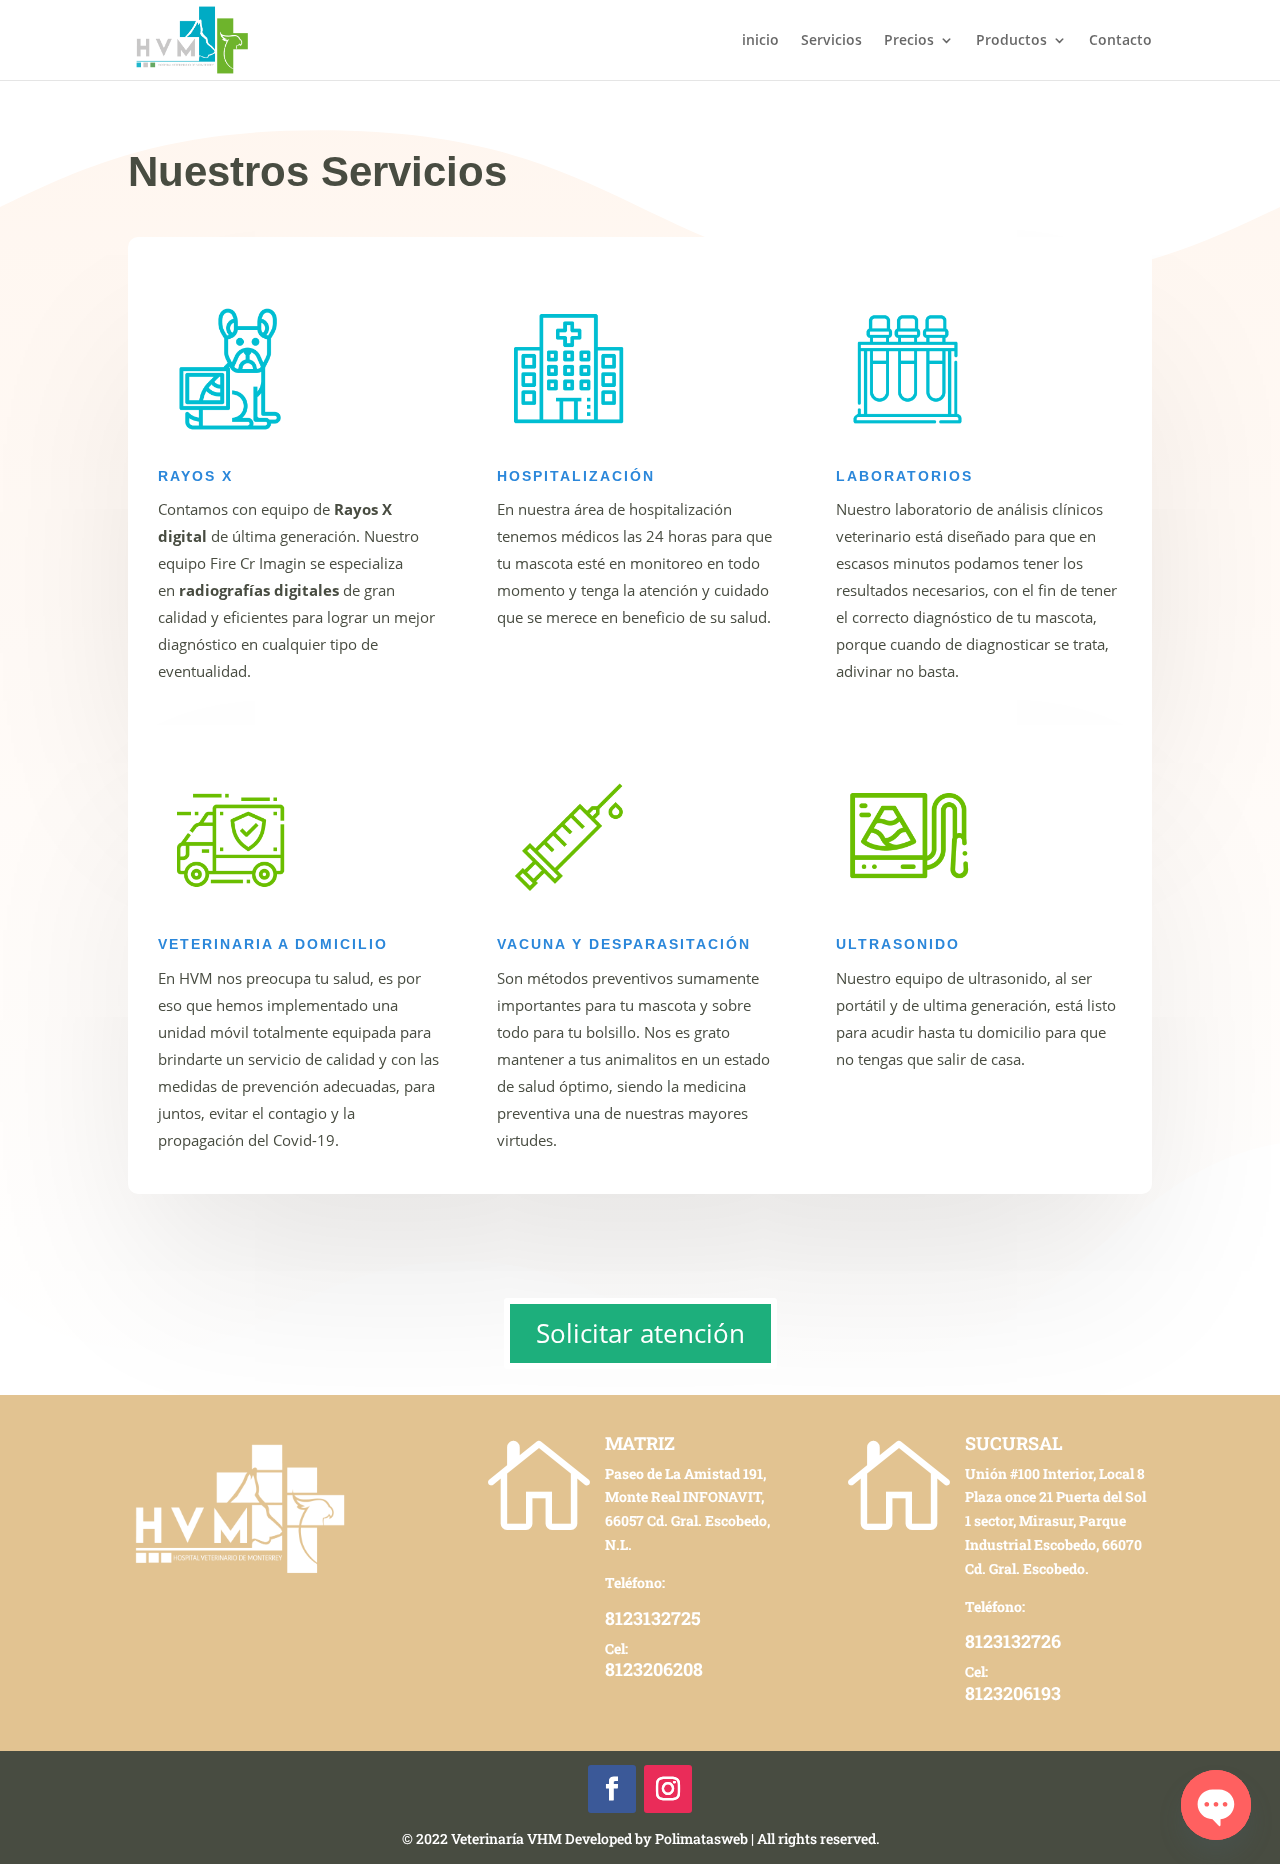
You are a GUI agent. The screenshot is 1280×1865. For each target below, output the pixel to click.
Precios (909, 41)
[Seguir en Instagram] (668, 1789)
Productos (1011, 41)
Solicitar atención (640, 1333)
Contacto (1120, 41)
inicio (760, 41)
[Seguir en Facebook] (612, 1789)
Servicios (831, 41)
